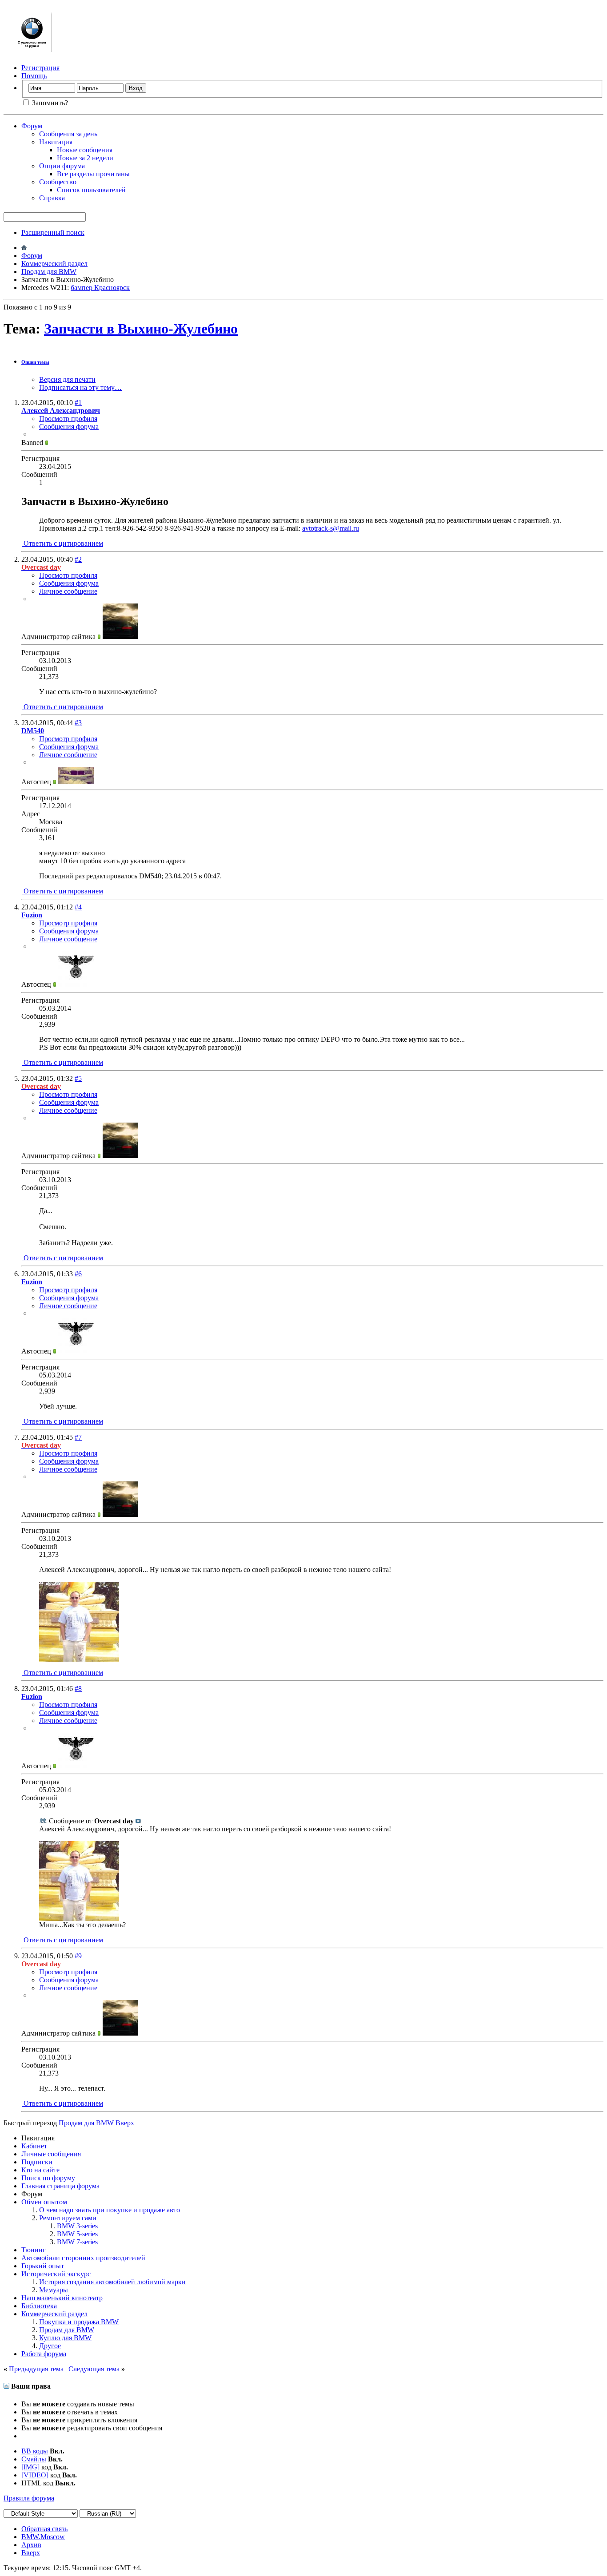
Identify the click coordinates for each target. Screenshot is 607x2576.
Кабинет (34, 2146)
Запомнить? (49, 103)
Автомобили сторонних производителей (83, 2258)
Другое (50, 2346)
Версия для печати (67, 379)
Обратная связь (44, 2529)
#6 (78, 1274)
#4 (78, 907)
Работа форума (44, 2354)
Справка (52, 198)
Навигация (56, 142)
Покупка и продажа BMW (79, 2322)
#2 (78, 559)
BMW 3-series (77, 2226)
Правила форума (29, 2498)
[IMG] (30, 2467)
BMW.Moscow (43, 2537)
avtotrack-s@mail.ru (331, 528)
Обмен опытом (44, 2202)
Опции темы (35, 362)
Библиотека (39, 2306)
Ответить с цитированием (62, 543)
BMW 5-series (77, 2234)
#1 (78, 403)
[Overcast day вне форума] (120, 637)
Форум (32, 126)
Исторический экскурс (56, 2274)
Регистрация (40, 68)
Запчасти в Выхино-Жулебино (141, 329)
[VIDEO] (35, 2475)
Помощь (34, 76)
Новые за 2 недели (85, 158)
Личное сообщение (68, 591)
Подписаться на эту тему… (80, 387)
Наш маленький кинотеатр (62, 2298)
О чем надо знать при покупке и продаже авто (110, 2210)
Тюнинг (34, 2250)
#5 (78, 1078)
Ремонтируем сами (68, 2218)
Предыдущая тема (36, 2369)
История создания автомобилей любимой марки (112, 2282)
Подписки (37, 2162)
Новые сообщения (85, 150)
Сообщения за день (68, 134)
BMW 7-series (77, 2242)
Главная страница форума (60, 2186)
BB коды (35, 2451)
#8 (78, 1689)
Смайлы (34, 2459)
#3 (78, 723)
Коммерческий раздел (54, 264)
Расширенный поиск (53, 232)
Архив (31, 2545)
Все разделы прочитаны (93, 174)
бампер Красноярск (100, 288)
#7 (78, 1437)
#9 (78, 1956)
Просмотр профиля (68, 419)
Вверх (125, 2123)
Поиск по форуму (48, 2178)
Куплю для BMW (65, 2338)
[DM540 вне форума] (76, 782)
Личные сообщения (51, 2154)
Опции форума (62, 166)
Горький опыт (43, 2266)
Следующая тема (94, 2369)
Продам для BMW (49, 272)
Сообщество (58, 182)
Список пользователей (91, 190)
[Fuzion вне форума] (76, 984)
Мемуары (54, 2290)
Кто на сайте (40, 2170)
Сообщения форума (69, 427)
